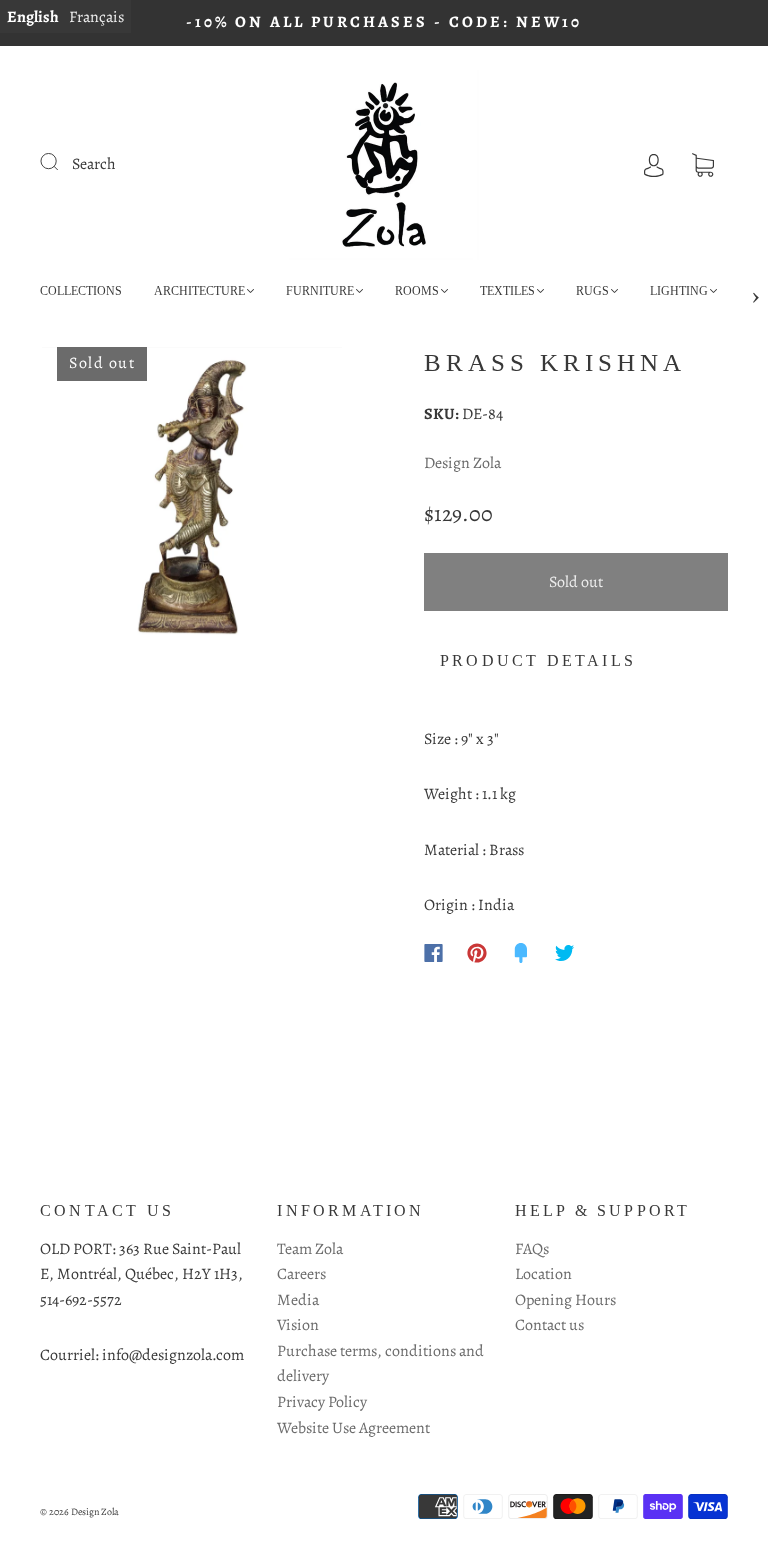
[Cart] (703, 164)
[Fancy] (521, 953)
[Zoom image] (192, 501)
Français (96, 17)
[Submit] (62, 162)
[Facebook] (433, 953)
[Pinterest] (477, 953)
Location (543, 1274)
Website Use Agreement (353, 1428)
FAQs (532, 1249)
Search (94, 164)
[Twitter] (565, 953)
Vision (298, 1325)
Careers (301, 1274)
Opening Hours (565, 1300)
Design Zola (462, 463)
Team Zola (310, 1249)
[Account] (654, 164)
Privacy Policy (322, 1402)
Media (298, 1300)
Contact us (549, 1325)
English (33, 17)
